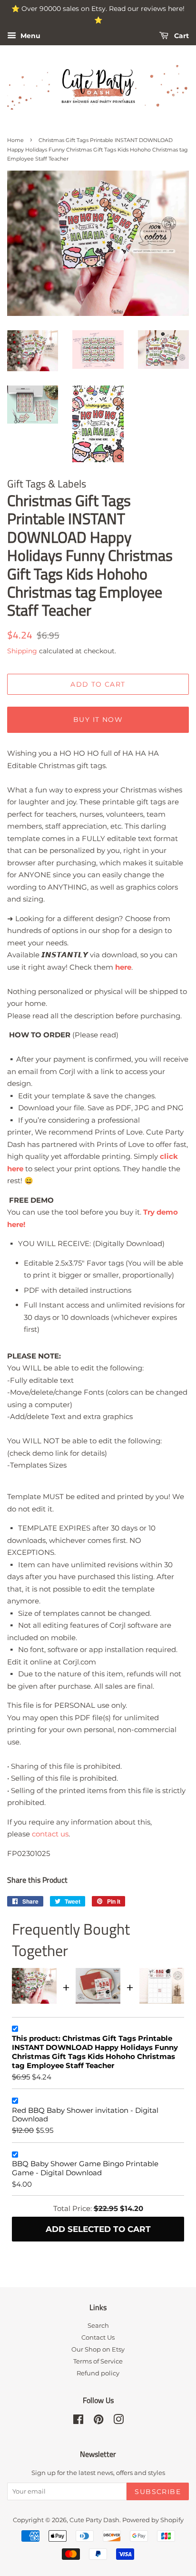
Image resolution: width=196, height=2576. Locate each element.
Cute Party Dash (94, 2520)
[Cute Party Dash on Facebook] (78, 2421)
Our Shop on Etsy (98, 2349)
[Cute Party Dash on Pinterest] (98, 2421)
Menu (29, 36)
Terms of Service (98, 2361)
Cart (181, 36)
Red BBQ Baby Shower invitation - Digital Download (85, 2115)
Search (98, 2326)
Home (15, 140)
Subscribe (158, 2492)
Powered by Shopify (153, 2520)
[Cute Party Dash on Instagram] (118, 2421)
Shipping (22, 651)
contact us (50, 1834)
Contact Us (98, 2338)
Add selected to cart (98, 2229)
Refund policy (98, 2373)
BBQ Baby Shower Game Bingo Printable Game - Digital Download (85, 2168)
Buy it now (98, 720)
